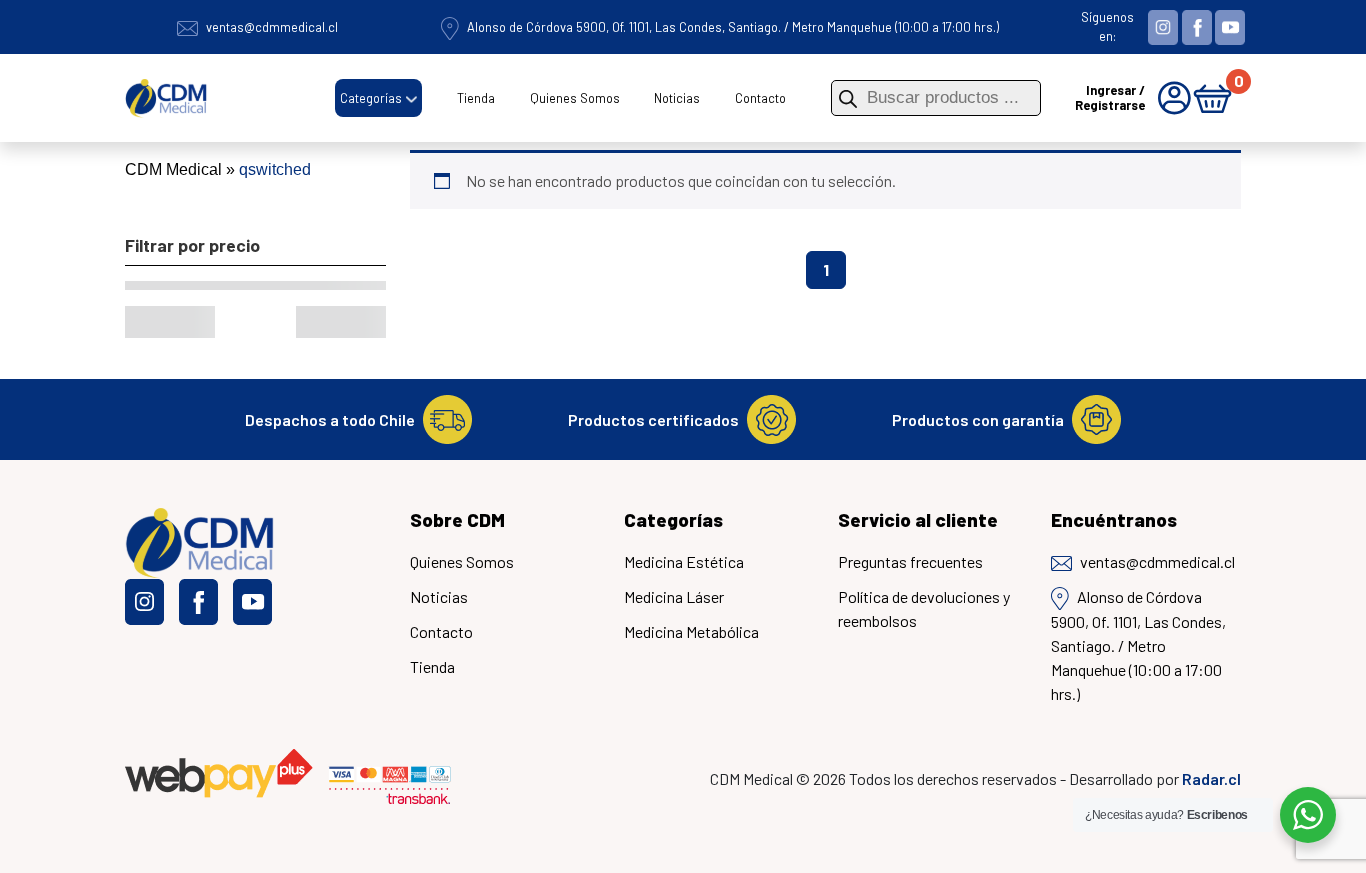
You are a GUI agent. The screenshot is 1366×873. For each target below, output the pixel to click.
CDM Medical (173, 169)
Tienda (476, 98)
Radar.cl (1211, 778)
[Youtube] (1230, 25)
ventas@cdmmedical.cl (272, 27)
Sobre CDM (457, 519)
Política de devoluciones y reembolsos (924, 608)
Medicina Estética (684, 561)
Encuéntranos (1114, 519)
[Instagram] (1163, 25)
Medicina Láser (674, 596)
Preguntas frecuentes (910, 561)
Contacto (760, 98)
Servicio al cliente (918, 519)
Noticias (677, 98)
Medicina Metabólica (691, 631)
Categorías (371, 98)
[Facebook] (1197, 25)
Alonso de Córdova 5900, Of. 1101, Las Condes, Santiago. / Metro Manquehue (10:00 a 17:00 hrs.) (733, 27)
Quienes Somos (575, 98)
